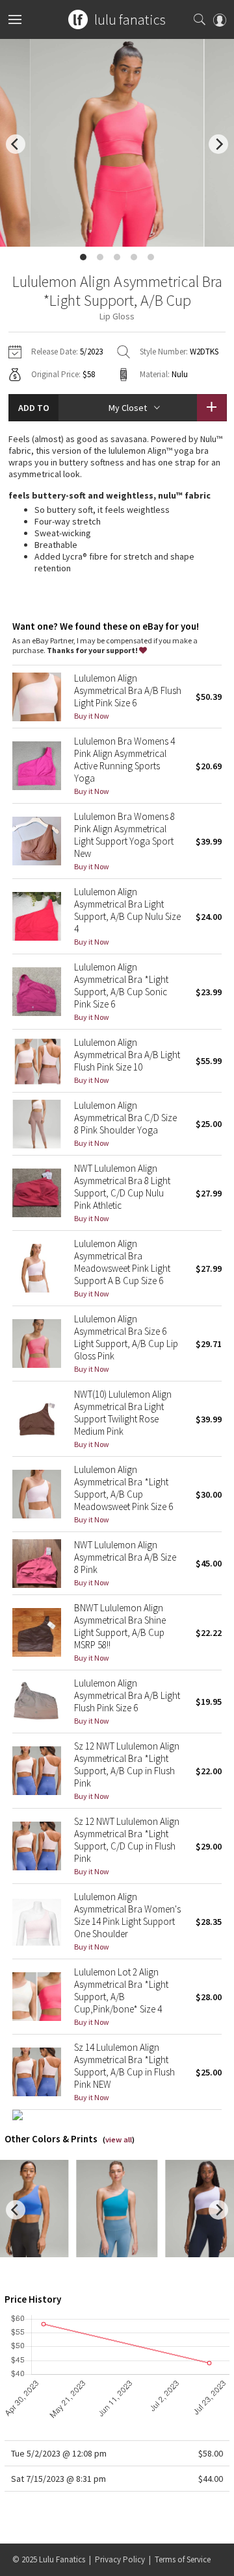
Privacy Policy (120, 2559)
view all (119, 2139)
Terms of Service (183, 2559)
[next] (218, 144)
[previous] (16, 144)
